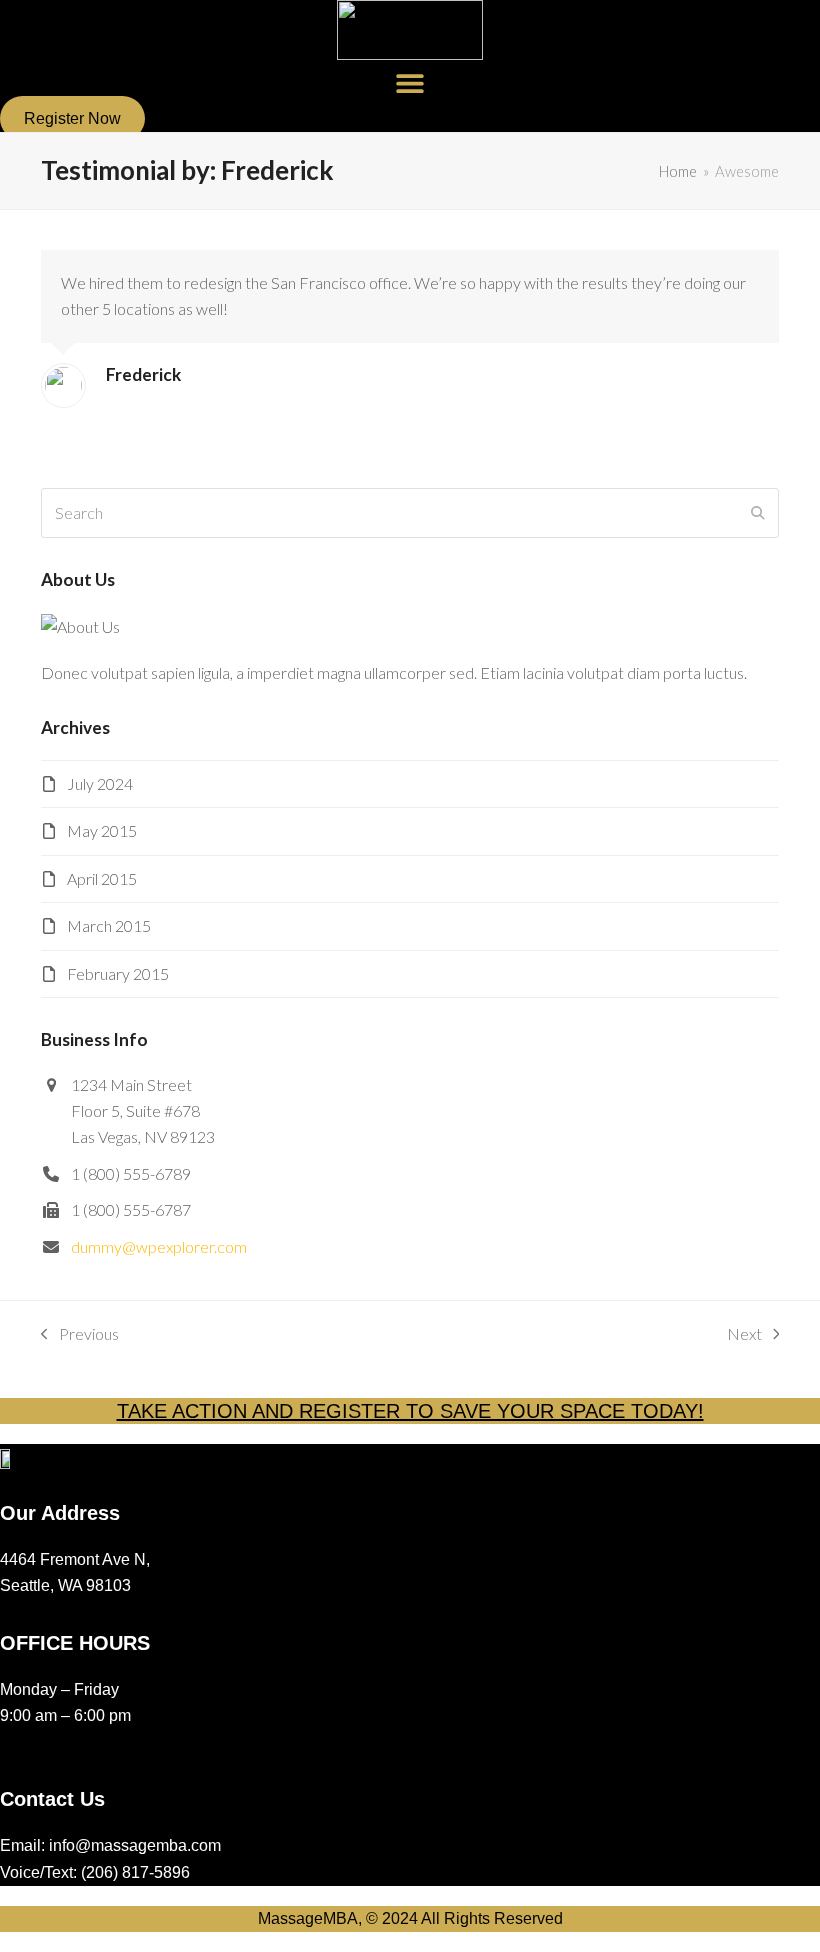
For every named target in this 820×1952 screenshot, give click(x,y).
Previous (80, 1335)
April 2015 (102, 878)
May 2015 (102, 830)
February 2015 (118, 973)
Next (744, 1335)
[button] (410, 82)
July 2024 (100, 783)
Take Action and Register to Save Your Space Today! (410, 1411)
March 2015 (109, 925)
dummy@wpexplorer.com (159, 1246)
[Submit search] (758, 513)
